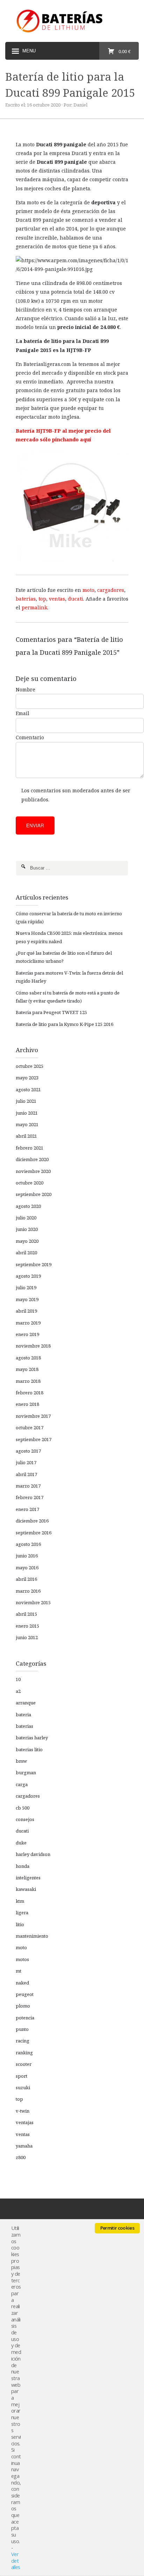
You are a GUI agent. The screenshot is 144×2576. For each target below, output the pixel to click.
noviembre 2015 (33, 1602)
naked (22, 1983)
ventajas (25, 2122)
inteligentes (28, 1878)
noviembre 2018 (33, 1346)
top (42, 599)
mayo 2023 (27, 1078)
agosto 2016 (28, 1544)
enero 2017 (27, 1509)
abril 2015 (26, 1614)
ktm (20, 1901)
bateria (23, 1715)
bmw (21, 1761)
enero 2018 (27, 1404)
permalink (34, 607)
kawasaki (26, 1889)
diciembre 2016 (32, 1521)
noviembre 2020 (33, 1171)
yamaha (24, 2146)
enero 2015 (27, 1626)
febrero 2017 (30, 1497)
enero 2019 (27, 1334)
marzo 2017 (28, 1486)
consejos (25, 1819)
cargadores (111, 590)
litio (20, 1924)
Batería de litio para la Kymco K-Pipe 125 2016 (64, 1024)
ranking (24, 2053)
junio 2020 (27, 1229)
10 (18, 1679)
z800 (21, 2157)
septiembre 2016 (34, 1533)
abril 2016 (26, 1579)
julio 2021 (26, 1101)
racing (23, 2041)
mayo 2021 (27, 1124)
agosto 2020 (28, 1206)
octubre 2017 (30, 1428)
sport (21, 2076)
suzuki (23, 2087)
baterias (26, 599)
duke (21, 1843)
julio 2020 (26, 1218)
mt (19, 1971)
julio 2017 (26, 1462)
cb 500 (23, 1808)
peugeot (25, 1994)
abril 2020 (26, 1253)
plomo (23, 2006)
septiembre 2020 (34, 1194)
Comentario (30, 737)
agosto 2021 (28, 1089)
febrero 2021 (30, 1148)
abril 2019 (26, 1311)
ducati (75, 599)
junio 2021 (27, 1113)
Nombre (26, 689)
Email (23, 713)
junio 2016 (27, 1556)
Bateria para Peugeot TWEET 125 (51, 1012)
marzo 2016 (28, 1591)
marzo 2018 (28, 1381)
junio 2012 (27, 1637)
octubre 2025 (30, 1066)
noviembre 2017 (33, 1416)
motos (22, 1959)
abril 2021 (26, 1136)
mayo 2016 (27, 1568)
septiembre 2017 (34, 1439)
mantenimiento (32, 1936)
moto (88, 590)
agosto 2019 (28, 1276)
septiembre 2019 (34, 1264)
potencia (25, 2018)
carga (22, 1784)
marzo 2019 (28, 1323)
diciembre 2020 (32, 1159)
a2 (18, 1691)
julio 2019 (26, 1287)
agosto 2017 (28, 1451)
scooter (24, 2064)
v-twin (23, 2111)
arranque (26, 1703)
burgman (26, 1773)
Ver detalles (16, 2560)
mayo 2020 (27, 1241)
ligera (22, 1913)
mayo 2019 (27, 1299)
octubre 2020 (30, 1183)
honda (23, 1866)
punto (22, 2029)
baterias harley (32, 1738)
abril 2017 (26, 1474)
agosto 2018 (28, 1358)
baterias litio (29, 1749)
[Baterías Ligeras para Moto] (72, 21)
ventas (57, 599)
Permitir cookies (117, 2228)
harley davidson (33, 1854)
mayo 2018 (27, 1369)
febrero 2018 (30, 1393)
